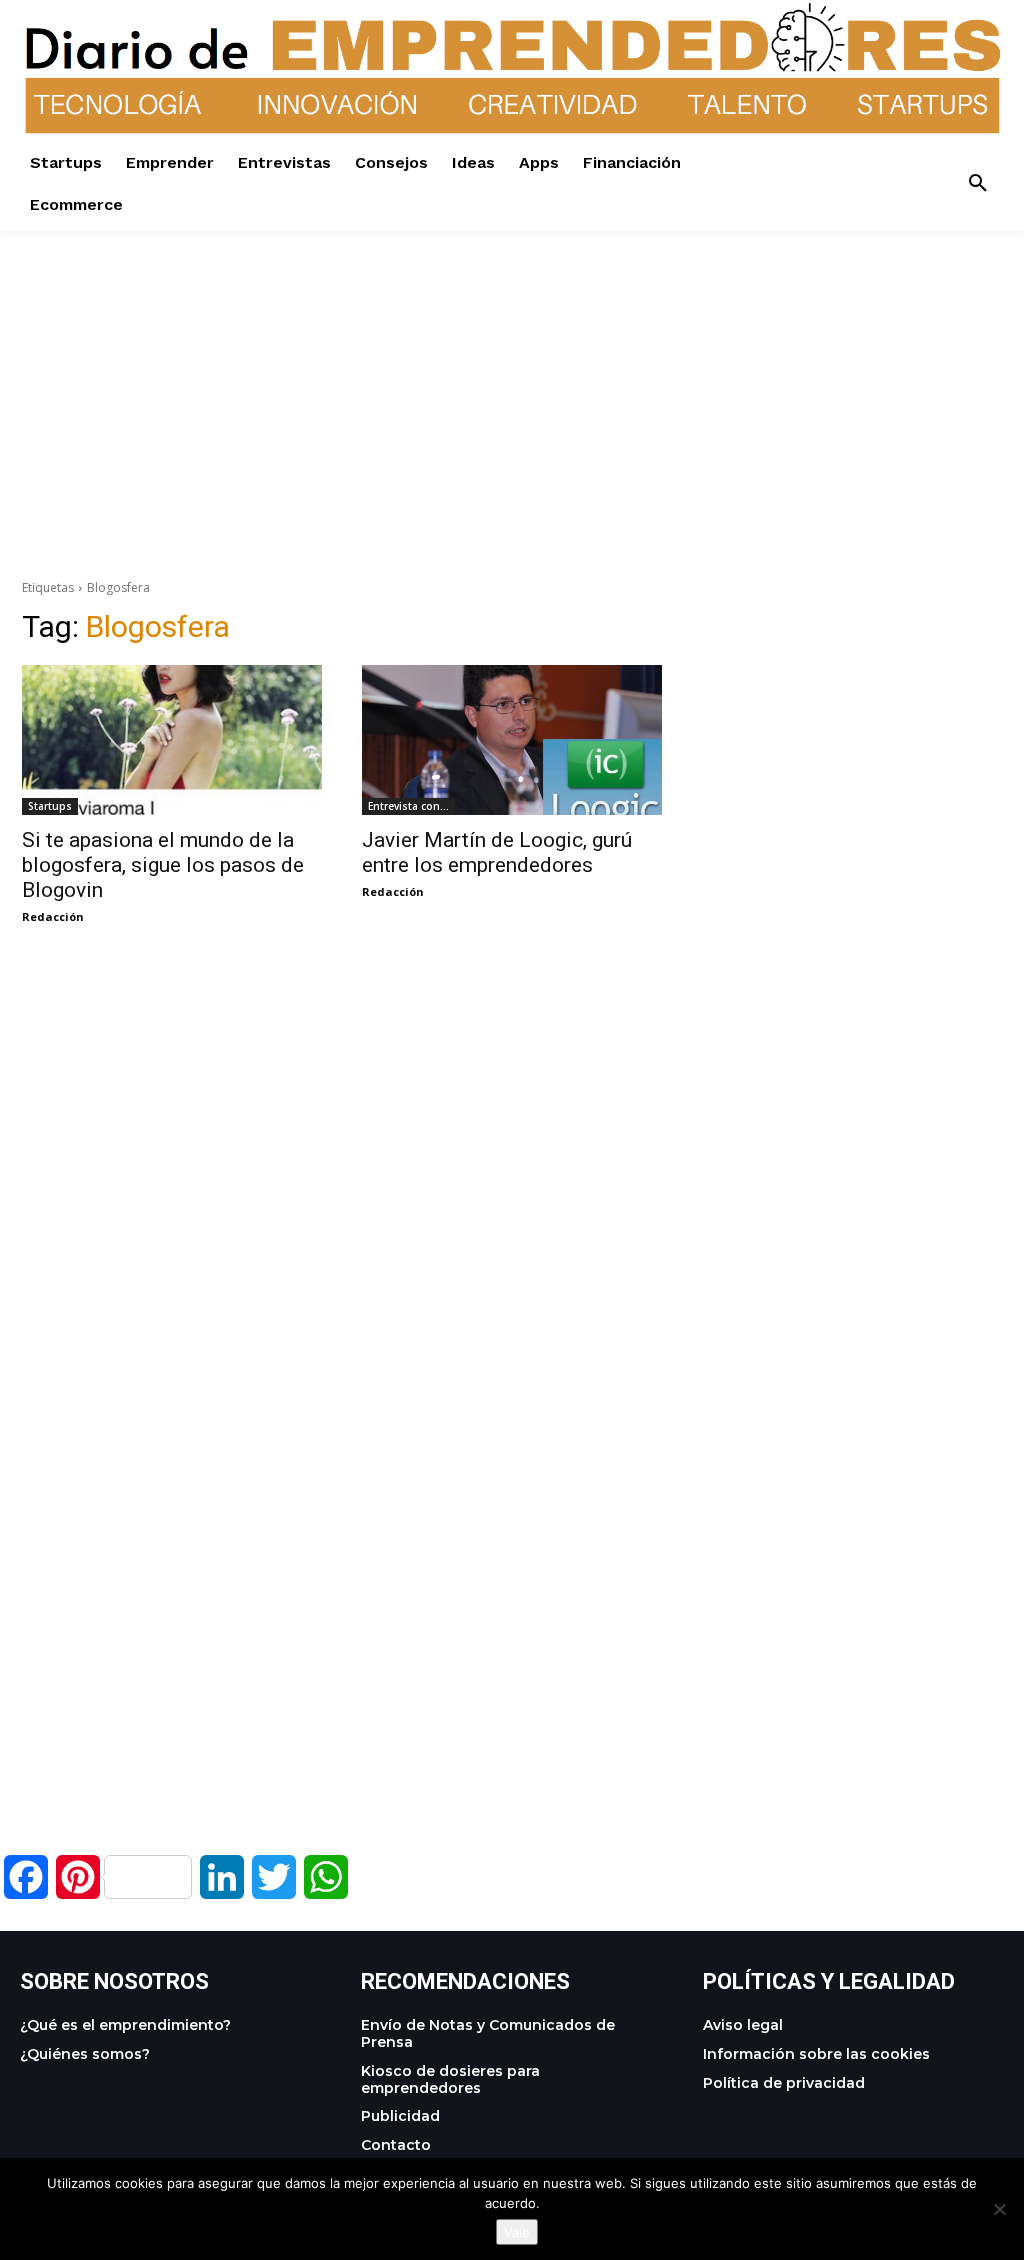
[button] (978, 184)
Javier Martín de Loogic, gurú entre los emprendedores (497, 852)
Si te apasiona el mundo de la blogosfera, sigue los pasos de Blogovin (163, 865)
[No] (999, 2209)
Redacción (53, 916)
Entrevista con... (408, 806)
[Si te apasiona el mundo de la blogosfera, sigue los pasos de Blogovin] (172, 740)
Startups (50, 806)
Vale (517, 2232)
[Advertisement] (512, 371)
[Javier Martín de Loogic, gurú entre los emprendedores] (512, 740)
